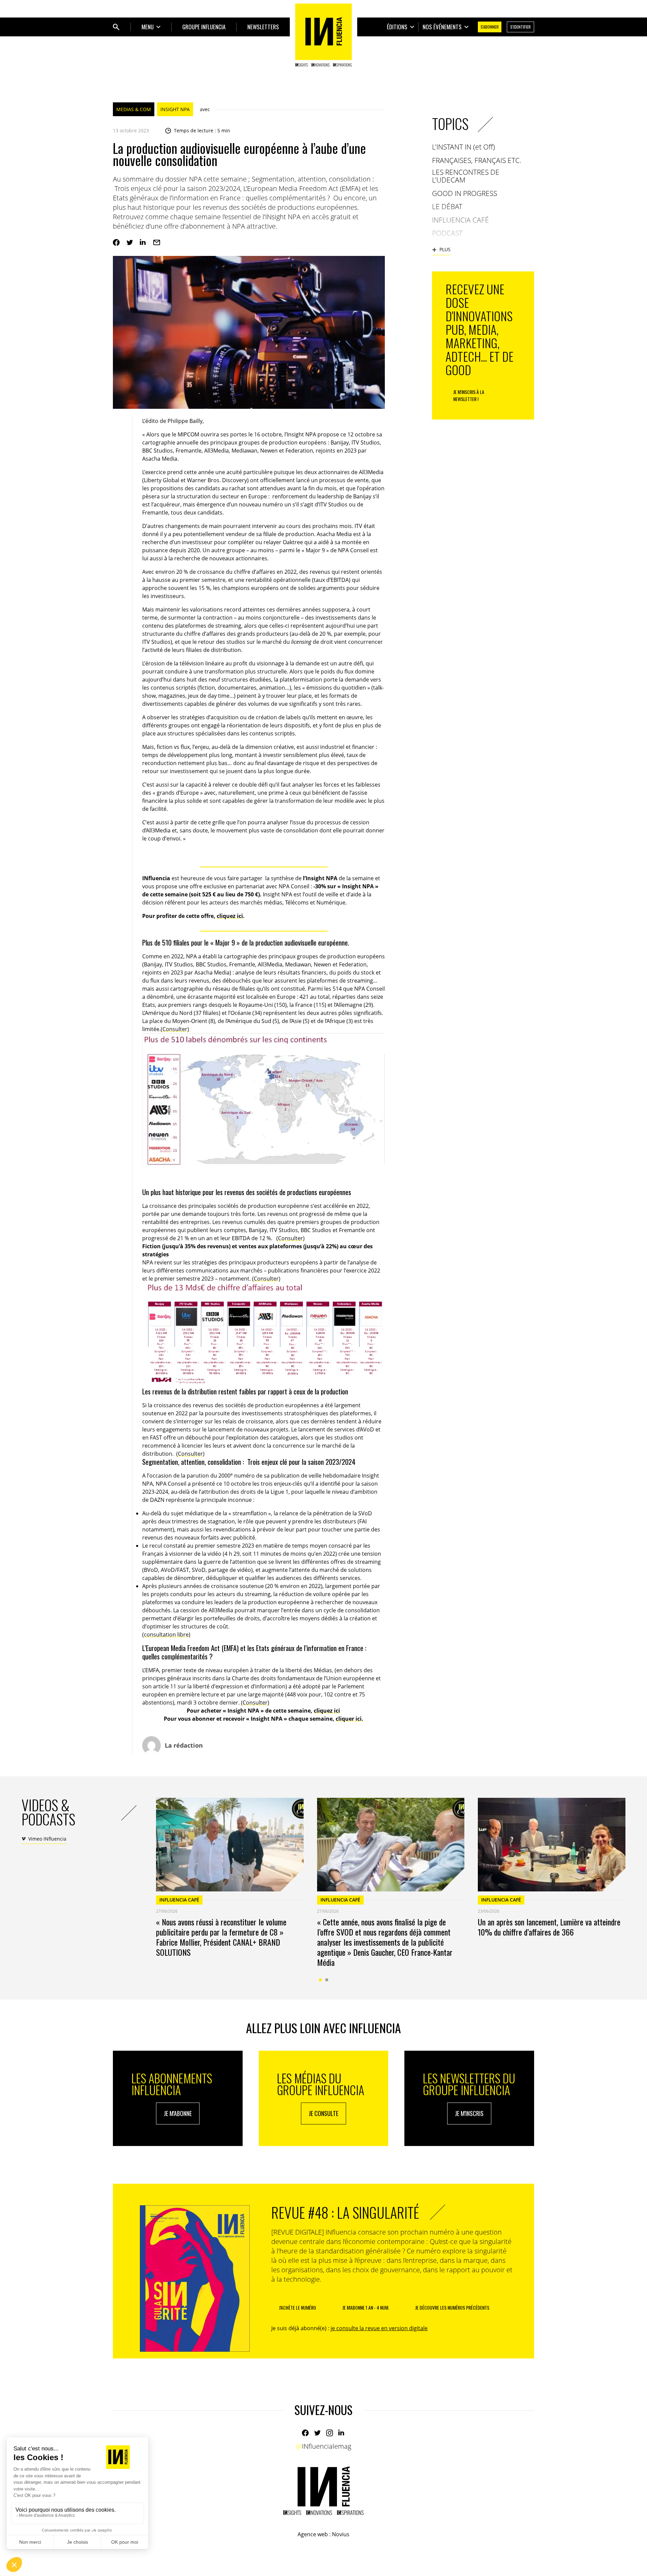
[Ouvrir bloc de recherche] (116, 27)
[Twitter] (130, 242)
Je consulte (323, 2113)
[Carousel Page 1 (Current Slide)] (320, 1980)
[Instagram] (330, 2433)
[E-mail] (157, 242)
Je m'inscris (469, 2113)
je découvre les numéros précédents (452, 2307)
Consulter (175, 1029)
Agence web (313, 2534)
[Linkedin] (143, 242)
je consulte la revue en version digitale (379, 2328)
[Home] (323, 35)
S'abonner (490, 27)
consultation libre (166, 1634)
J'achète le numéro (298, 2307)
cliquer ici (349, 1719)
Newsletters (263, 27)
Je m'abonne (178, 2113)
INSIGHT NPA (175, 109)
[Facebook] (116, 242)
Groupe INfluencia (204, 27)
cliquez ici (230, 916)
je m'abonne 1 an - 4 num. (366, 2307)
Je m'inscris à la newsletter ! (469, 395)
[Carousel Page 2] (327, 1980)
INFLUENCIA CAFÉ (179, 1900)
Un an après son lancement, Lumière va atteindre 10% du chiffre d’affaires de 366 (549, 1927)
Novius (341, 2534)
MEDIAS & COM (134, 109)
